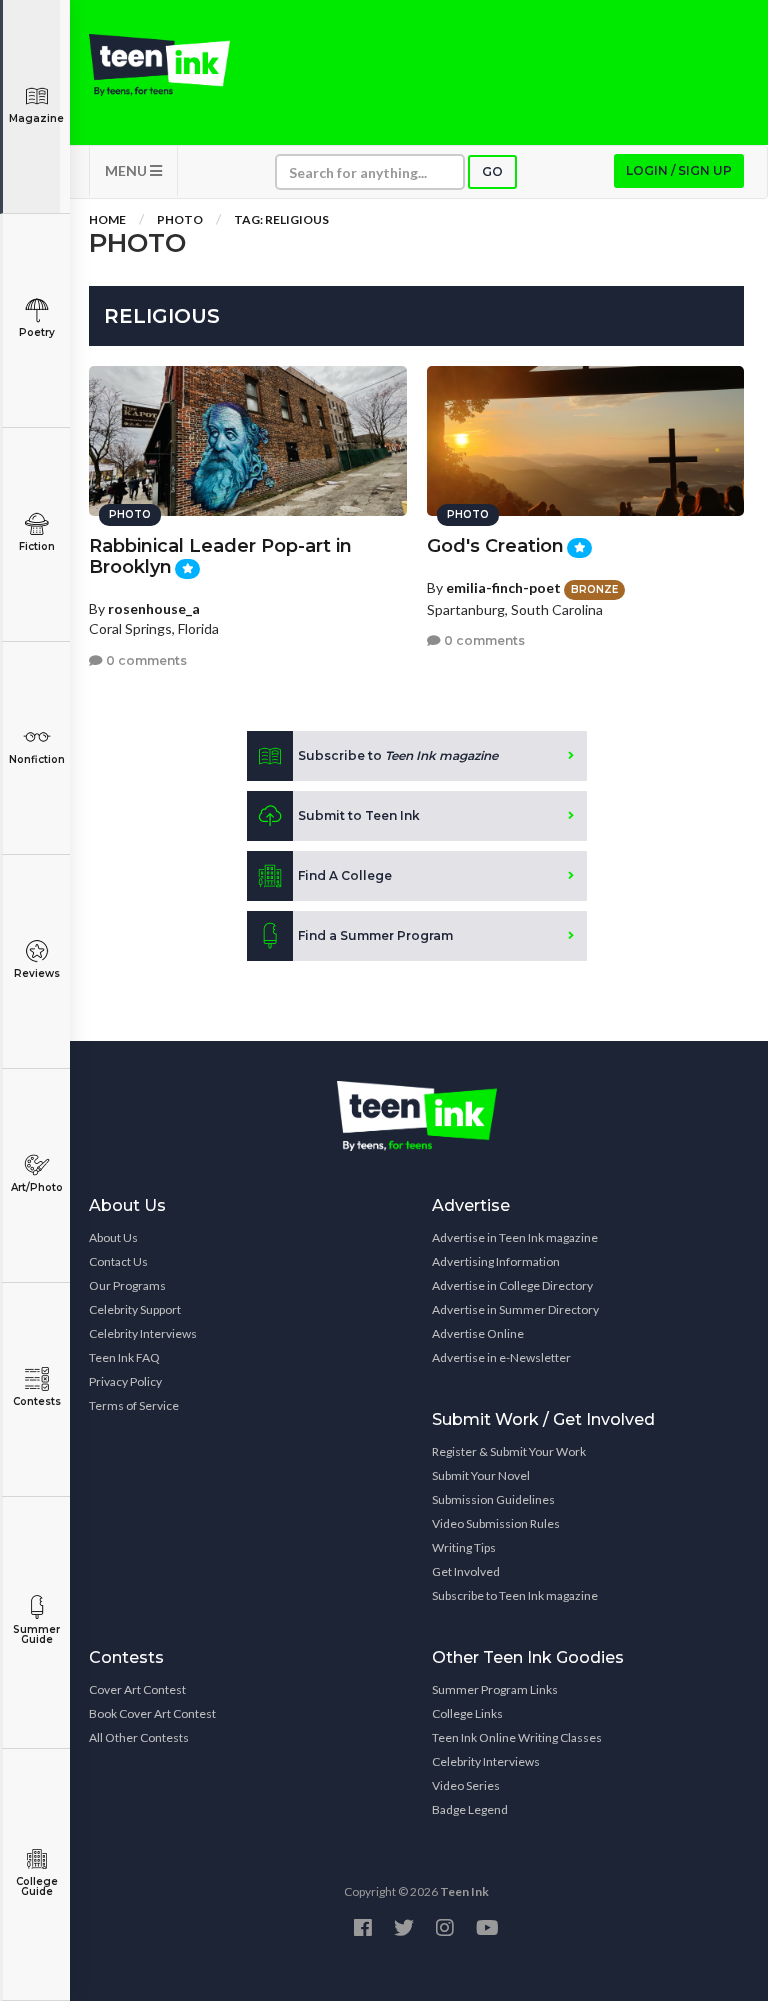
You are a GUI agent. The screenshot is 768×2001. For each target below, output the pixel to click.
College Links (467, 1713)
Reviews (37, 973)
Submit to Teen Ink (359, 815)
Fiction (37, 546)
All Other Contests (139, 1737)
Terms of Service (134, 1405)
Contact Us (118, 1261)
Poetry (37, 332)
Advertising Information (496, 1261)
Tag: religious (281, 219)
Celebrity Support (135, 1309)
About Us (113, 1237)
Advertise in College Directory (512, 1285)
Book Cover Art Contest (152, 1713)
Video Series (466, 1785)
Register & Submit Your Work (509, 1451)
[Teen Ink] (159, 65)
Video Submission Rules (496, 1523)
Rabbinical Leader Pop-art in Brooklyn (220, 556)
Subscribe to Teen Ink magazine (515, 1595)
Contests (37, 1401)
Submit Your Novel (481, 1475)
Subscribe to (398, 755)
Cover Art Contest (137, 1689)
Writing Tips (464, 1547)
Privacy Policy (125, 1381)
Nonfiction (37, 759)
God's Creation (495, 546)
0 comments (145, 660)
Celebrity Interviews (143, 1333)
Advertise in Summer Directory (515, 1309)
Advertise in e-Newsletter (501, 1357)
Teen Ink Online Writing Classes (517, 1737)
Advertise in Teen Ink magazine (515, 1237)
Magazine (36, 118)
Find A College (345, 875)
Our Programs (127, 1285)
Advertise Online (478, 1333)
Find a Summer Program (375, 935)
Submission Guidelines (493, 1499)
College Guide (37, 1886)
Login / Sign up (679, 170)
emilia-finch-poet (503, 587)
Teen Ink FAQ (124, 1357)
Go (492, 171)
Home (107, 219)
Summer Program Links (495, 1689)
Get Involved (466, 1571)
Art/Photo (37, 1187)
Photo (180, 219)
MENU (127, 170)
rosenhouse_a (154, 608)
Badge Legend (470, 1809)
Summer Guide (36, 1634)
